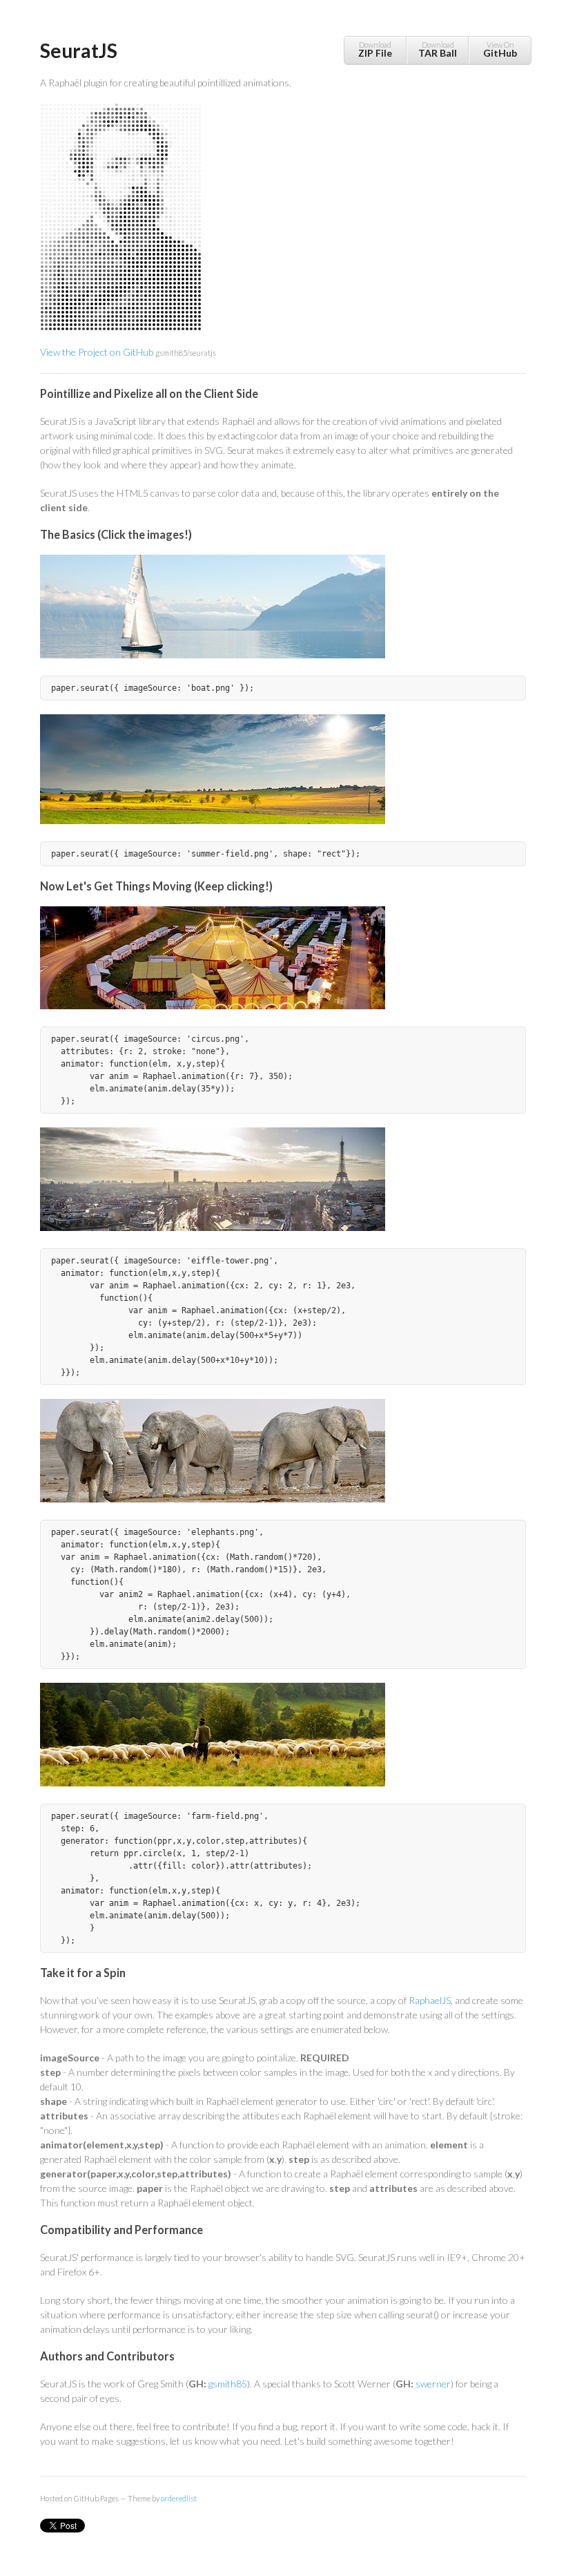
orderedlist (179, 2498)
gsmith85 (228, 2384)
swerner (433, 2384)
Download (375, 49)
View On (500, 49)
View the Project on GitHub (128, 352)
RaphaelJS (430, 2000)
